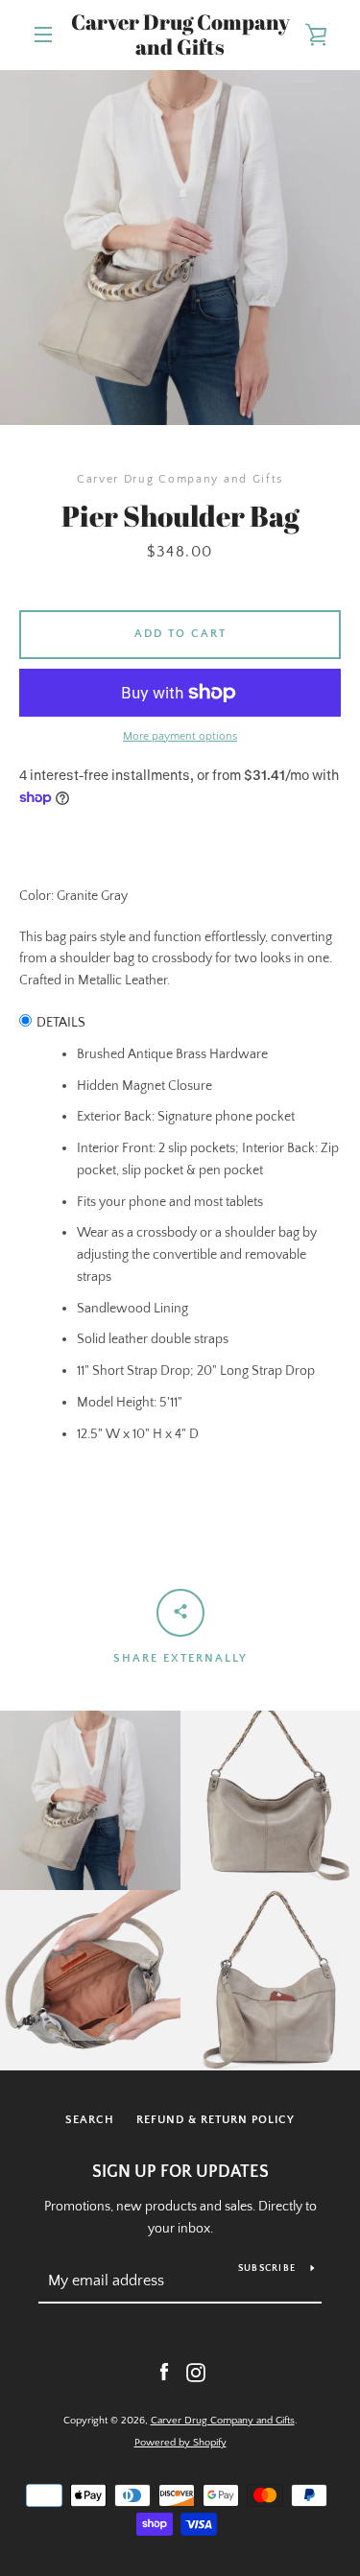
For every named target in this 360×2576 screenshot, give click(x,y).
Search (90, 2120)
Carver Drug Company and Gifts (180, 35)
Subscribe (267, 2269)
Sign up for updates (180, 2172)
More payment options (180, 736)
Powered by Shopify (180, 2443)
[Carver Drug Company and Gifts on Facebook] (164, 2372)
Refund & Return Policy (216, 2120)
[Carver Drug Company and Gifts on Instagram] (196, 2372)
